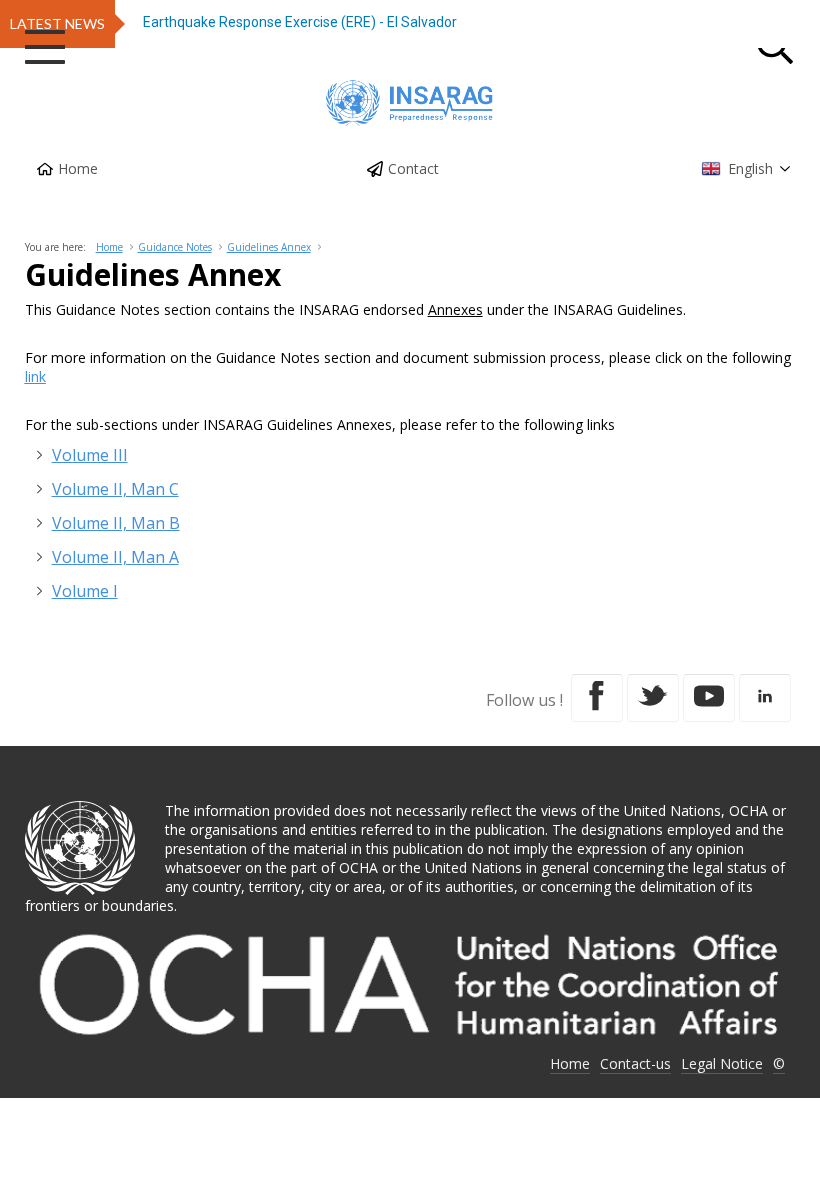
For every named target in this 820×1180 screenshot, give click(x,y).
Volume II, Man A (115, 557)
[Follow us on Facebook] (597, 698)
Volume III (90, 455)
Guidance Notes (175, 247)
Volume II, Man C (115, 489)
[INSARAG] (410, 103)
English (750, 168)
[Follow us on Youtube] (709, 698)
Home (78, 168)
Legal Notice (722, 1063)
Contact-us (635, 1063)
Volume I (85, 591)
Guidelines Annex (269, 247)
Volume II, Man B (116, 523)
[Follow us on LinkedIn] (765, 698)
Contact (413, 168)
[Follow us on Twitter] (653, 698)
